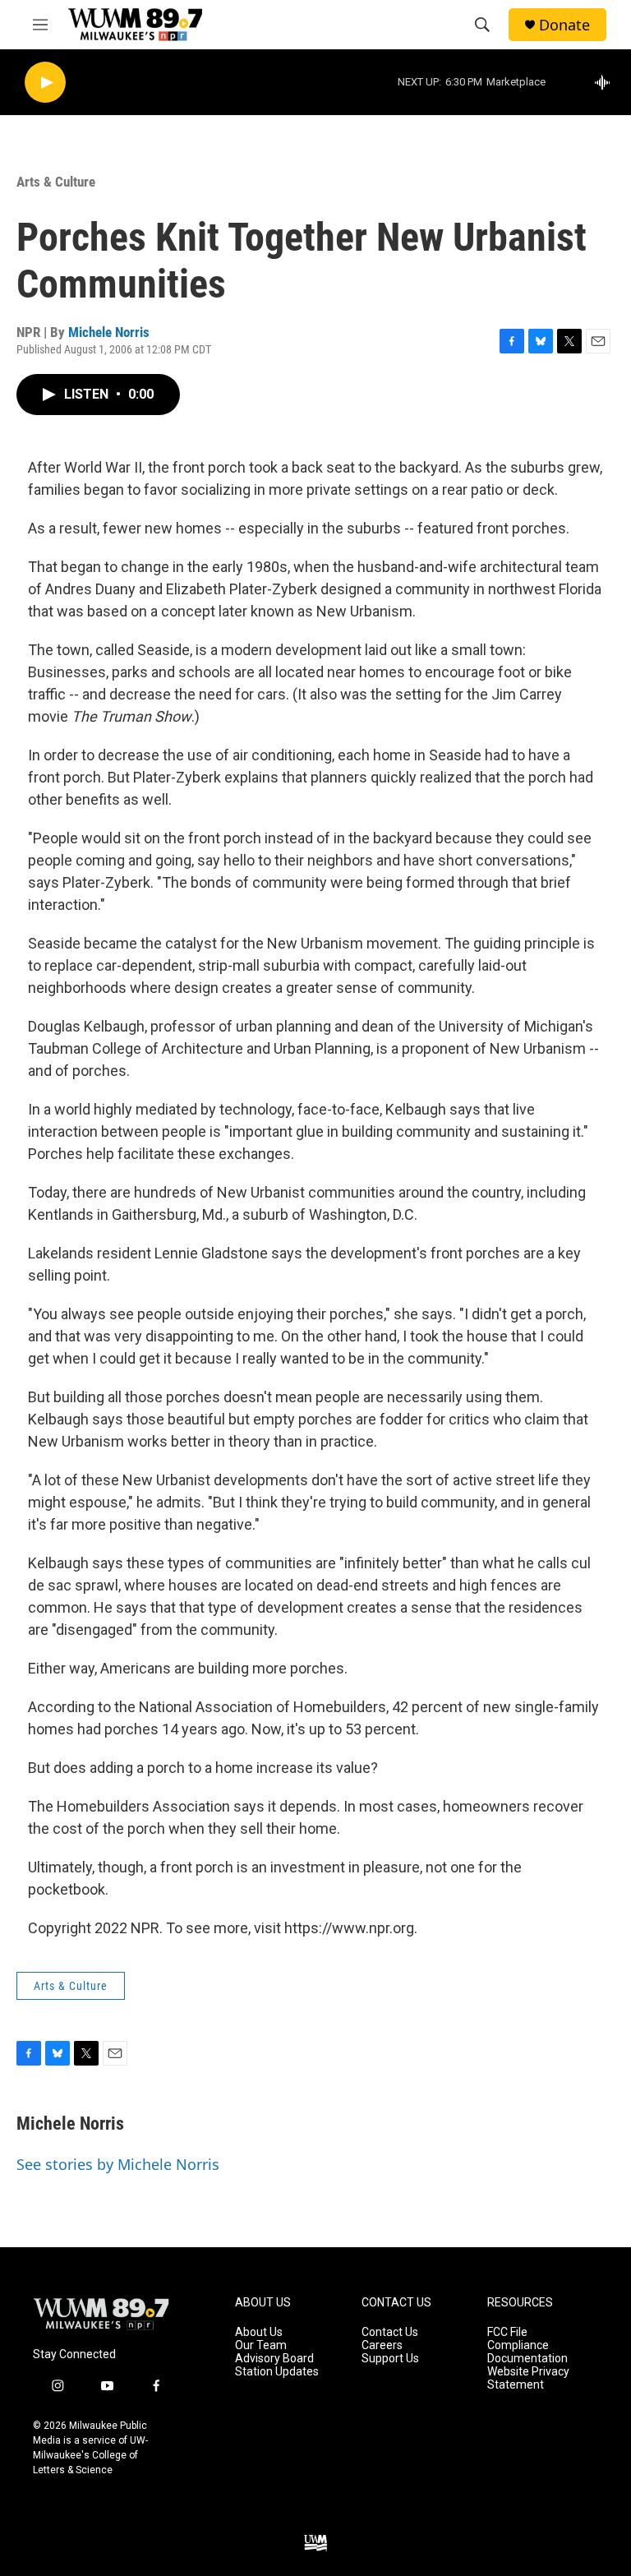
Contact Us (390, 2332)
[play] (45, 83)
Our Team (261, 2345)
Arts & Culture (56, 182)
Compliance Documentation (527, 2352)
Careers (382, 2345)
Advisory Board (274, 2359)
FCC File (507, 2332)
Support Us (390, 2359)
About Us (259, 2332)
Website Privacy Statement (528, 2378)
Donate (564, 25)
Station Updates (277, 2372)
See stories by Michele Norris (118, 2164)
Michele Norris (109, 332)
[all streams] (607, 82)
